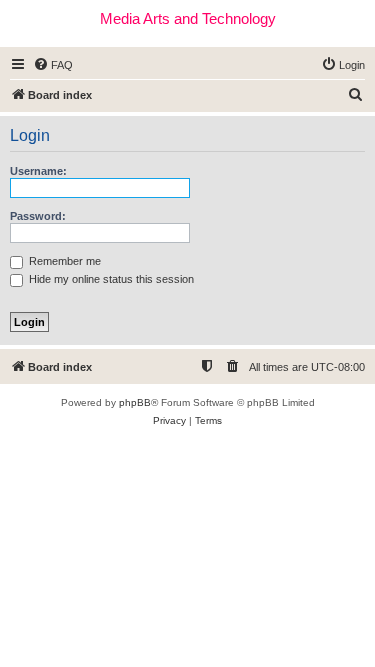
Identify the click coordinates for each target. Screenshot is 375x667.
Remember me (63, 261)
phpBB (135, 402)
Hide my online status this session (110, 279)
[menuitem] (53, 65)
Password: (38, 216)
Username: (38, 171)
